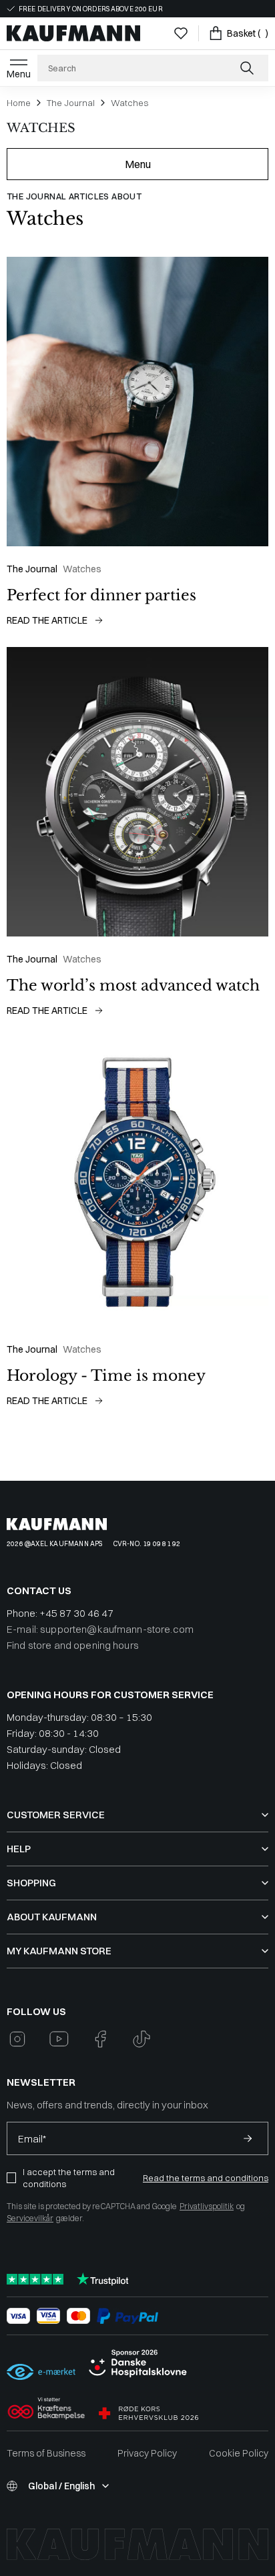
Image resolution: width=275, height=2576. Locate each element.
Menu (19, 74)
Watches (129, 103)
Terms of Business (46, 2453)
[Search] (248, 68)
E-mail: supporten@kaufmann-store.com (100, 1629)
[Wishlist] (181, 33)
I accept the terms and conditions (69, 2178)
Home (19, 103)
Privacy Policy (147, 2453)
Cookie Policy (239, 2453)
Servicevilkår (30, 2218)
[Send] (248, 2138)
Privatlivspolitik (207, 2206)
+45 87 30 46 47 (76, 1613)
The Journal (71, 103)
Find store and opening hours (73, 1645)
